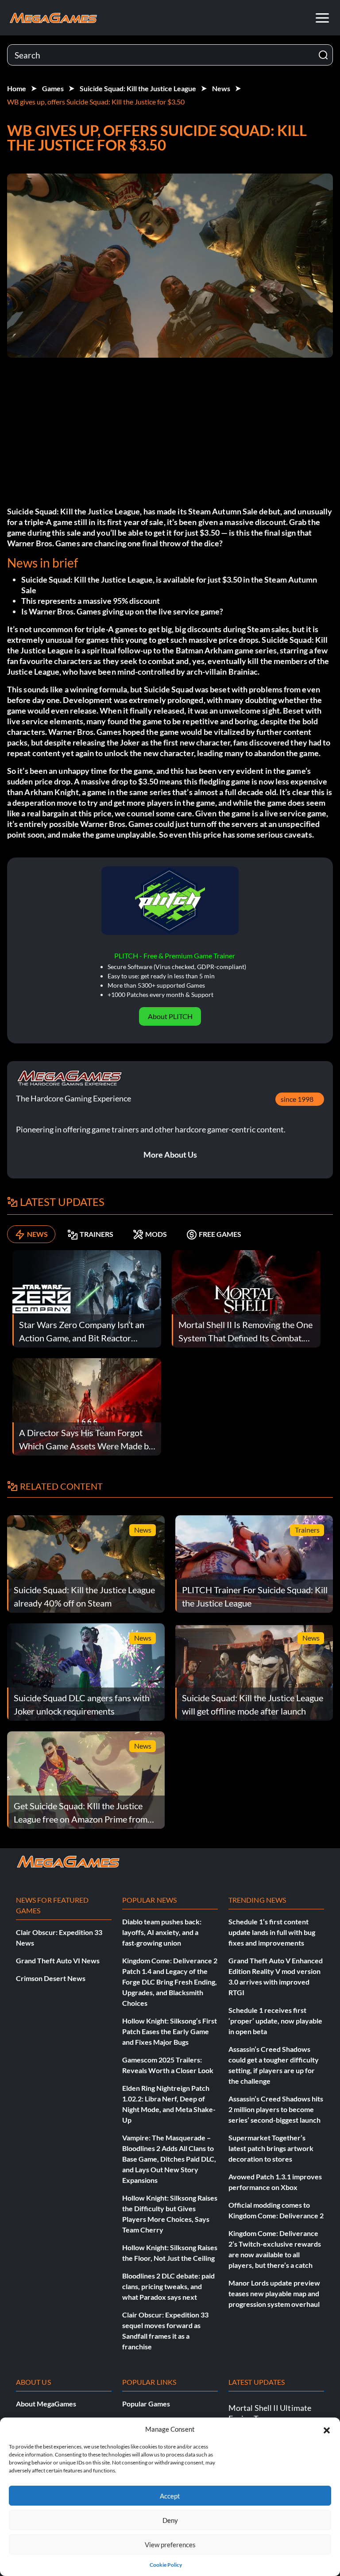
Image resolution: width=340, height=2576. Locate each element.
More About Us (170, 1155)
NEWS (37, 1234)
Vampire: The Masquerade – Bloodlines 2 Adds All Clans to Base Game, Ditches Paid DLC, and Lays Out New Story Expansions (169, 2159)
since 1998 (297, 1099)
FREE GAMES (220, 1234)
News (221, 88)
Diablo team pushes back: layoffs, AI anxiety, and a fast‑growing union (162, 1932)
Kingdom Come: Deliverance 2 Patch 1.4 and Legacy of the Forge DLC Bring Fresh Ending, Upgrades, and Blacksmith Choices (170, 1982)
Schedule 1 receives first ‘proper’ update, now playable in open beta (275, 2021)
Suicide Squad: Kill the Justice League (138, 88)
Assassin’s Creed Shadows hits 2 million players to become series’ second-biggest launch (276, 2109)
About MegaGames (46, 2404)
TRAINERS (97, 1234)
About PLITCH (170, 1016)
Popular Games (146, 2404)
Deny (170, 2520)
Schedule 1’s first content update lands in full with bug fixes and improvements (272, 1932)
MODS (156, 1234)
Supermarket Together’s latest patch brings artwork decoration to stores (271, 2148)
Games (53, 88)
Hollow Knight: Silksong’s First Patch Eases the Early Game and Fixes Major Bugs (170, 2031)
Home (17, 88)
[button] (327, 2429)
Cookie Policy (166, 2565)
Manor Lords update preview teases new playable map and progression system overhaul (274, 2293)
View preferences (170, 2545)
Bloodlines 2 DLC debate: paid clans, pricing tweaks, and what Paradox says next (168, 2286)
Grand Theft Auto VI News (58, 1960)
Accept (170, 2496)
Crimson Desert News (51, 1978)
